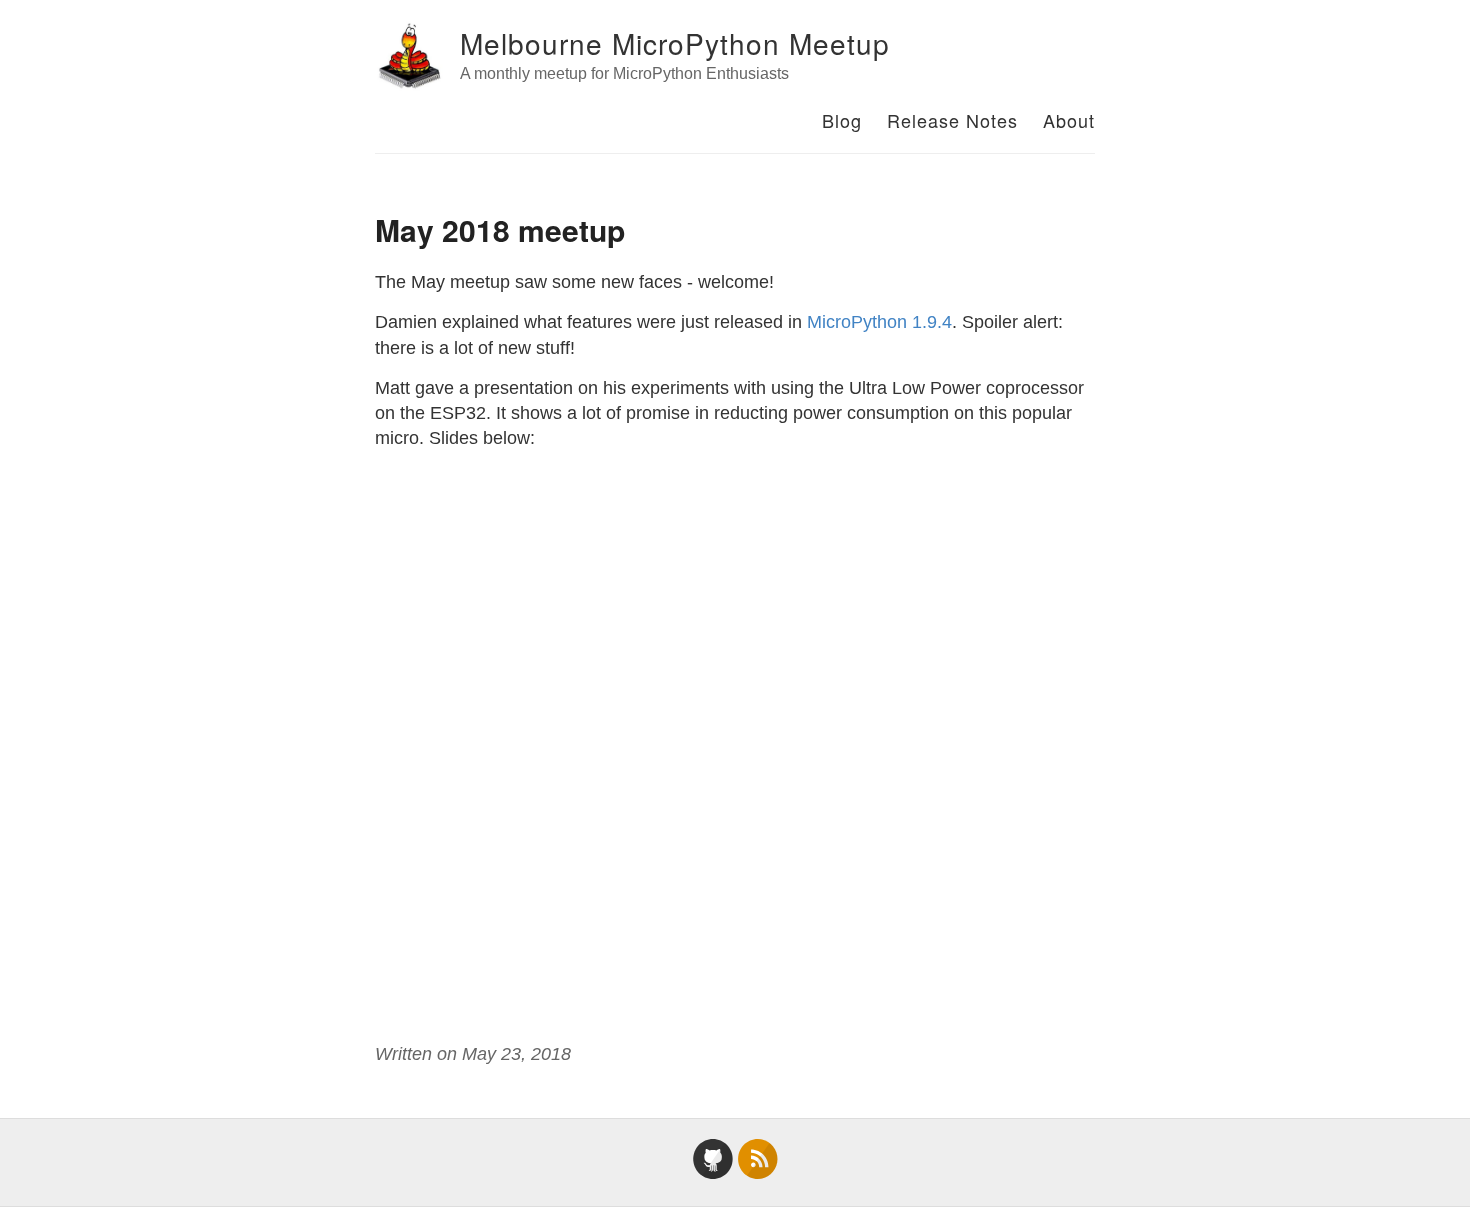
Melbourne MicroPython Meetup (675, 43)
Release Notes (952, 120)
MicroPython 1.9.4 (879, 322)
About (1069, 120)
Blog (842, 120)
